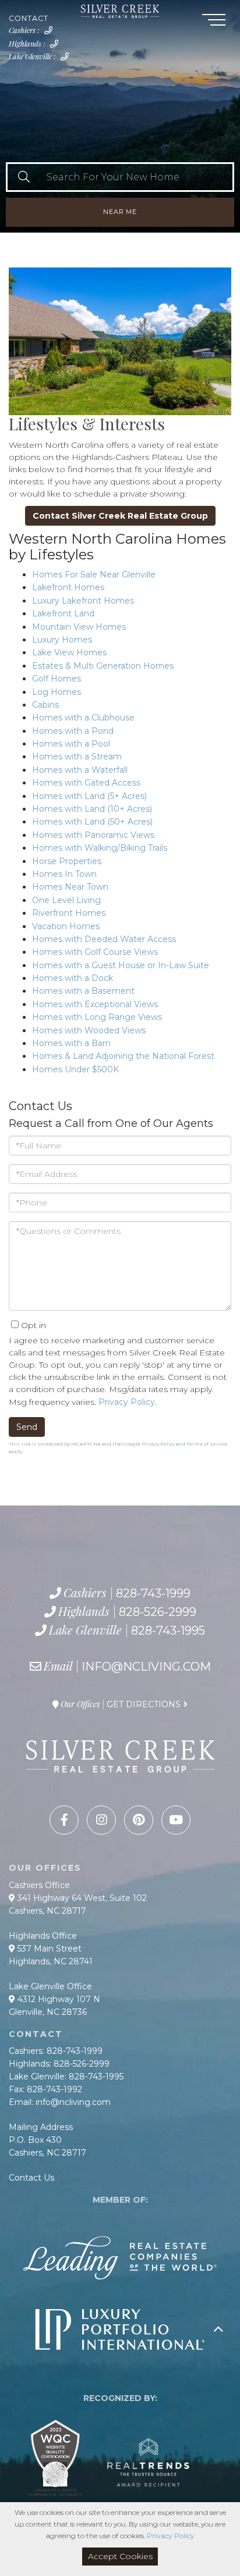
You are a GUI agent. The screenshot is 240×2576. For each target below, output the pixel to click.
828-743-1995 (67, 60)
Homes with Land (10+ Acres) (92, 809)
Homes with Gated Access (86, 783)
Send (27, 1427)
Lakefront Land (63, 613)
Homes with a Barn (71, 1043)
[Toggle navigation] (214, 22)
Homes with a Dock (73, 978)
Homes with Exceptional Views (95, 1004)
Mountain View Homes (79, 627)
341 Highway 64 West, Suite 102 (81, 1898)
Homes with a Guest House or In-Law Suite (121, 965)
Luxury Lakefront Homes (83, 601)
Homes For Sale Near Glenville (94, 575)
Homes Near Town (70, 887)
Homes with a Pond (73, 731)
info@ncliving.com (146, 1667)
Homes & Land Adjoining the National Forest (123, 1056)
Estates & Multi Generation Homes (103, 666)
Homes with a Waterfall (80, 770)
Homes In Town (64, 874)
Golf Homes (57, 679)
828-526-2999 (57, 47)
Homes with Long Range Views (97, 1017)
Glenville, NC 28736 (48, 2012)
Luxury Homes (62, 640)
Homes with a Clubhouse (83, 718)
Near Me (120, 212)
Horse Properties (67, 861)
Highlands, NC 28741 (51, 1961)
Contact (29, 18)
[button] (24, 177)
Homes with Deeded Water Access (104, 939)
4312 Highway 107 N (58, 1999)
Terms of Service (207, 1444)
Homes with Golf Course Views (95, 952)
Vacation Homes (66, 926)
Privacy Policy (127, 1402)
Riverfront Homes (69, 913)
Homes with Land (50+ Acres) (92, 822)
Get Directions (144, 1704)
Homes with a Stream (77, 757)
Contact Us (31, 2178)
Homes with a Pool (71, 744)
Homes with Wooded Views (89, 1030)
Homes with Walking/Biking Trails (100, 848)
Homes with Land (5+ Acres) (89, 796)
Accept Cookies (120, 2556)
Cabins (45, 705)
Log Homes (57, 692)
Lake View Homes (69, 652)
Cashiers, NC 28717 (47, 1911)
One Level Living (66, 900)
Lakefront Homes (68, 587)
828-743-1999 (51, 34)
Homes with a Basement (83, 991)
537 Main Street (48, 1949)
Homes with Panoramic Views (93, 835)
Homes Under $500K (75, 1069)
